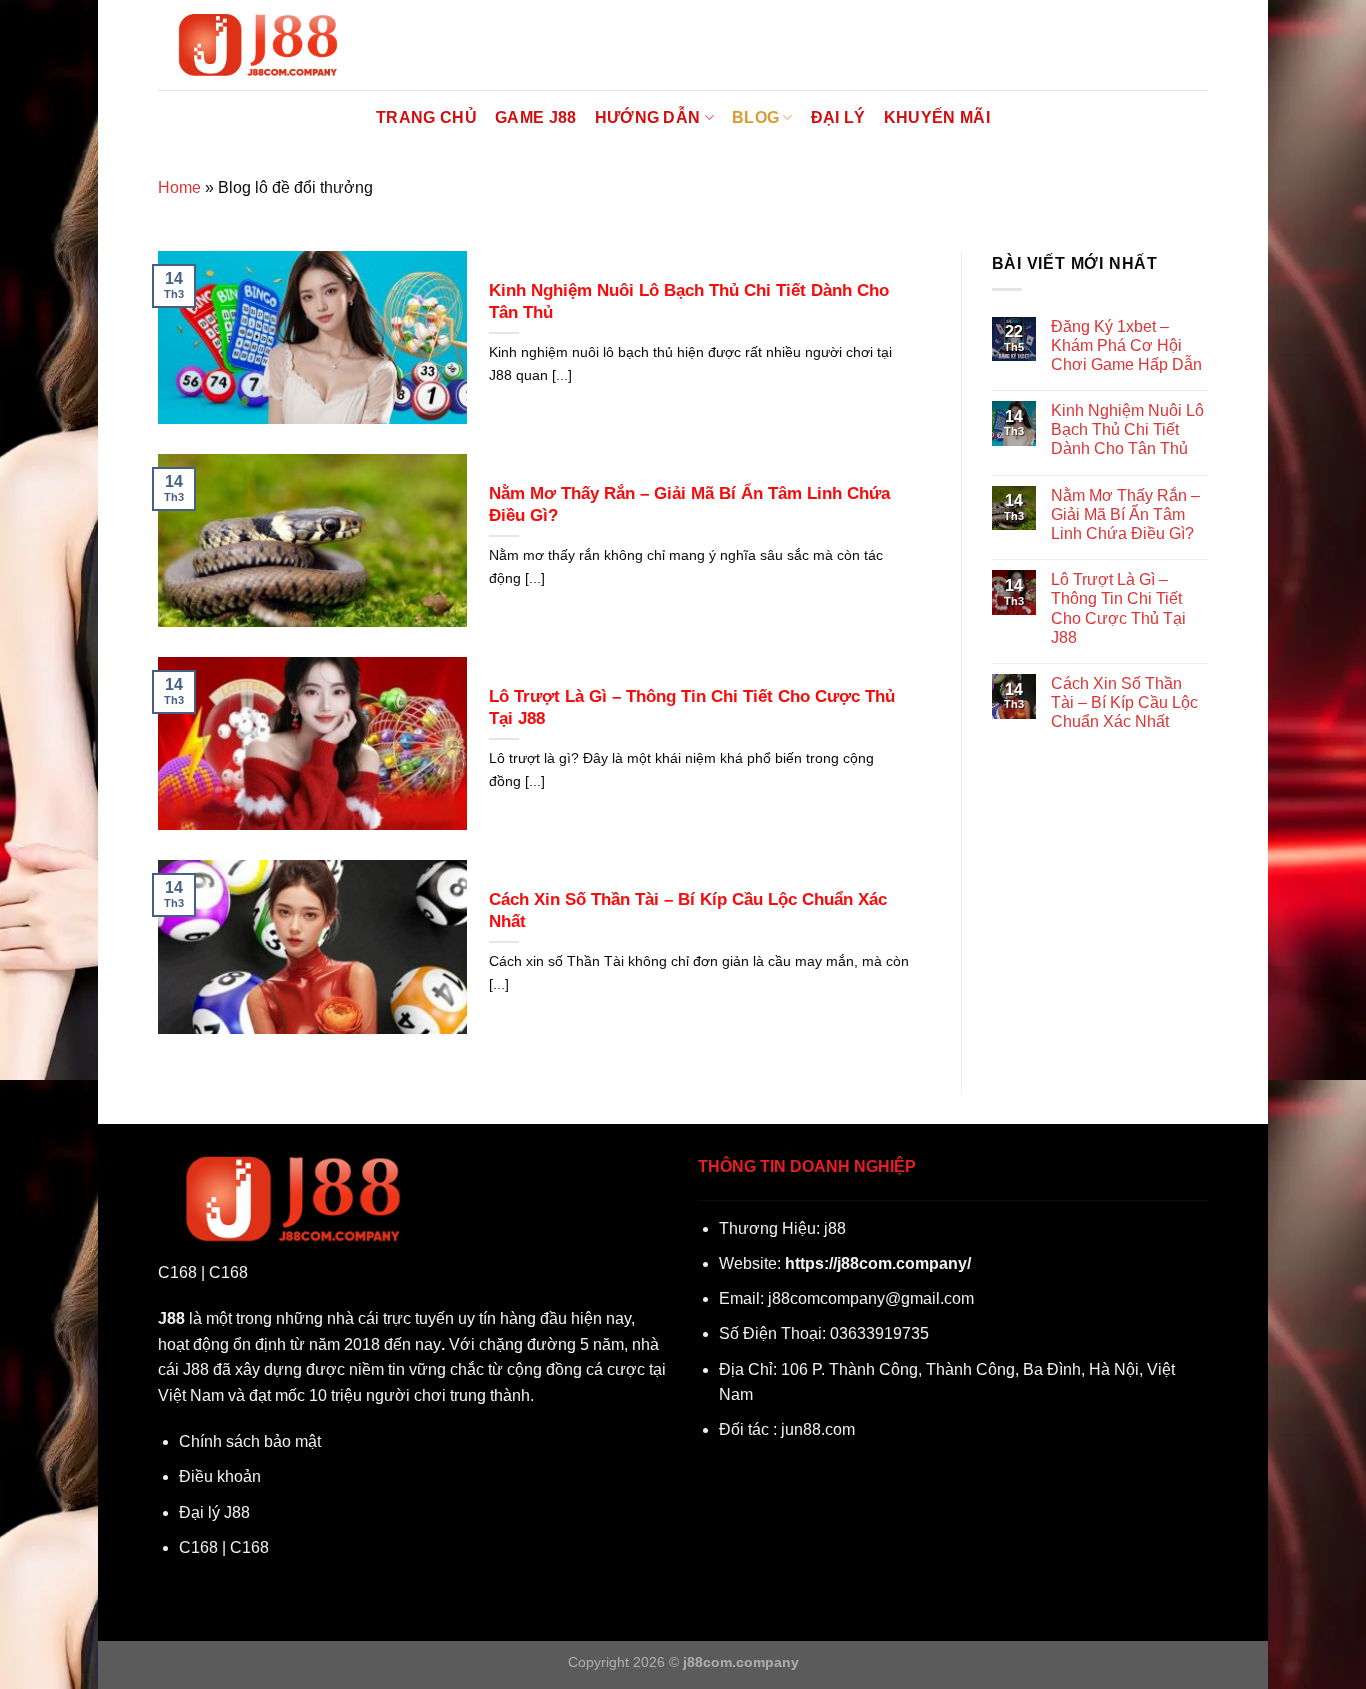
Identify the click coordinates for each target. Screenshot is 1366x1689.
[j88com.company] (258, 45)
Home (179, 187)
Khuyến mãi (937, 117)
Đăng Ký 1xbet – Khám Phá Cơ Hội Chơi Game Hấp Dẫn (1126, 345)
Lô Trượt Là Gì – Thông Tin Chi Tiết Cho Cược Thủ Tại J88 (692, 707)
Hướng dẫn (648, 117)
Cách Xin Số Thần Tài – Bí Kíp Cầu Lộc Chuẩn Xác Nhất (688, 910)
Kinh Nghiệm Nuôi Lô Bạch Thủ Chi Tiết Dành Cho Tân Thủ (689, 301)
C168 (177, 1272)
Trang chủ (426, 117)
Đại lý (838, 117)
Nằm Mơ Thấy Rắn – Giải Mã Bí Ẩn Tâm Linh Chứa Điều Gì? (689, 504)
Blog (755, 117)
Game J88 (536, 117)
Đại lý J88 (214, 1512)
